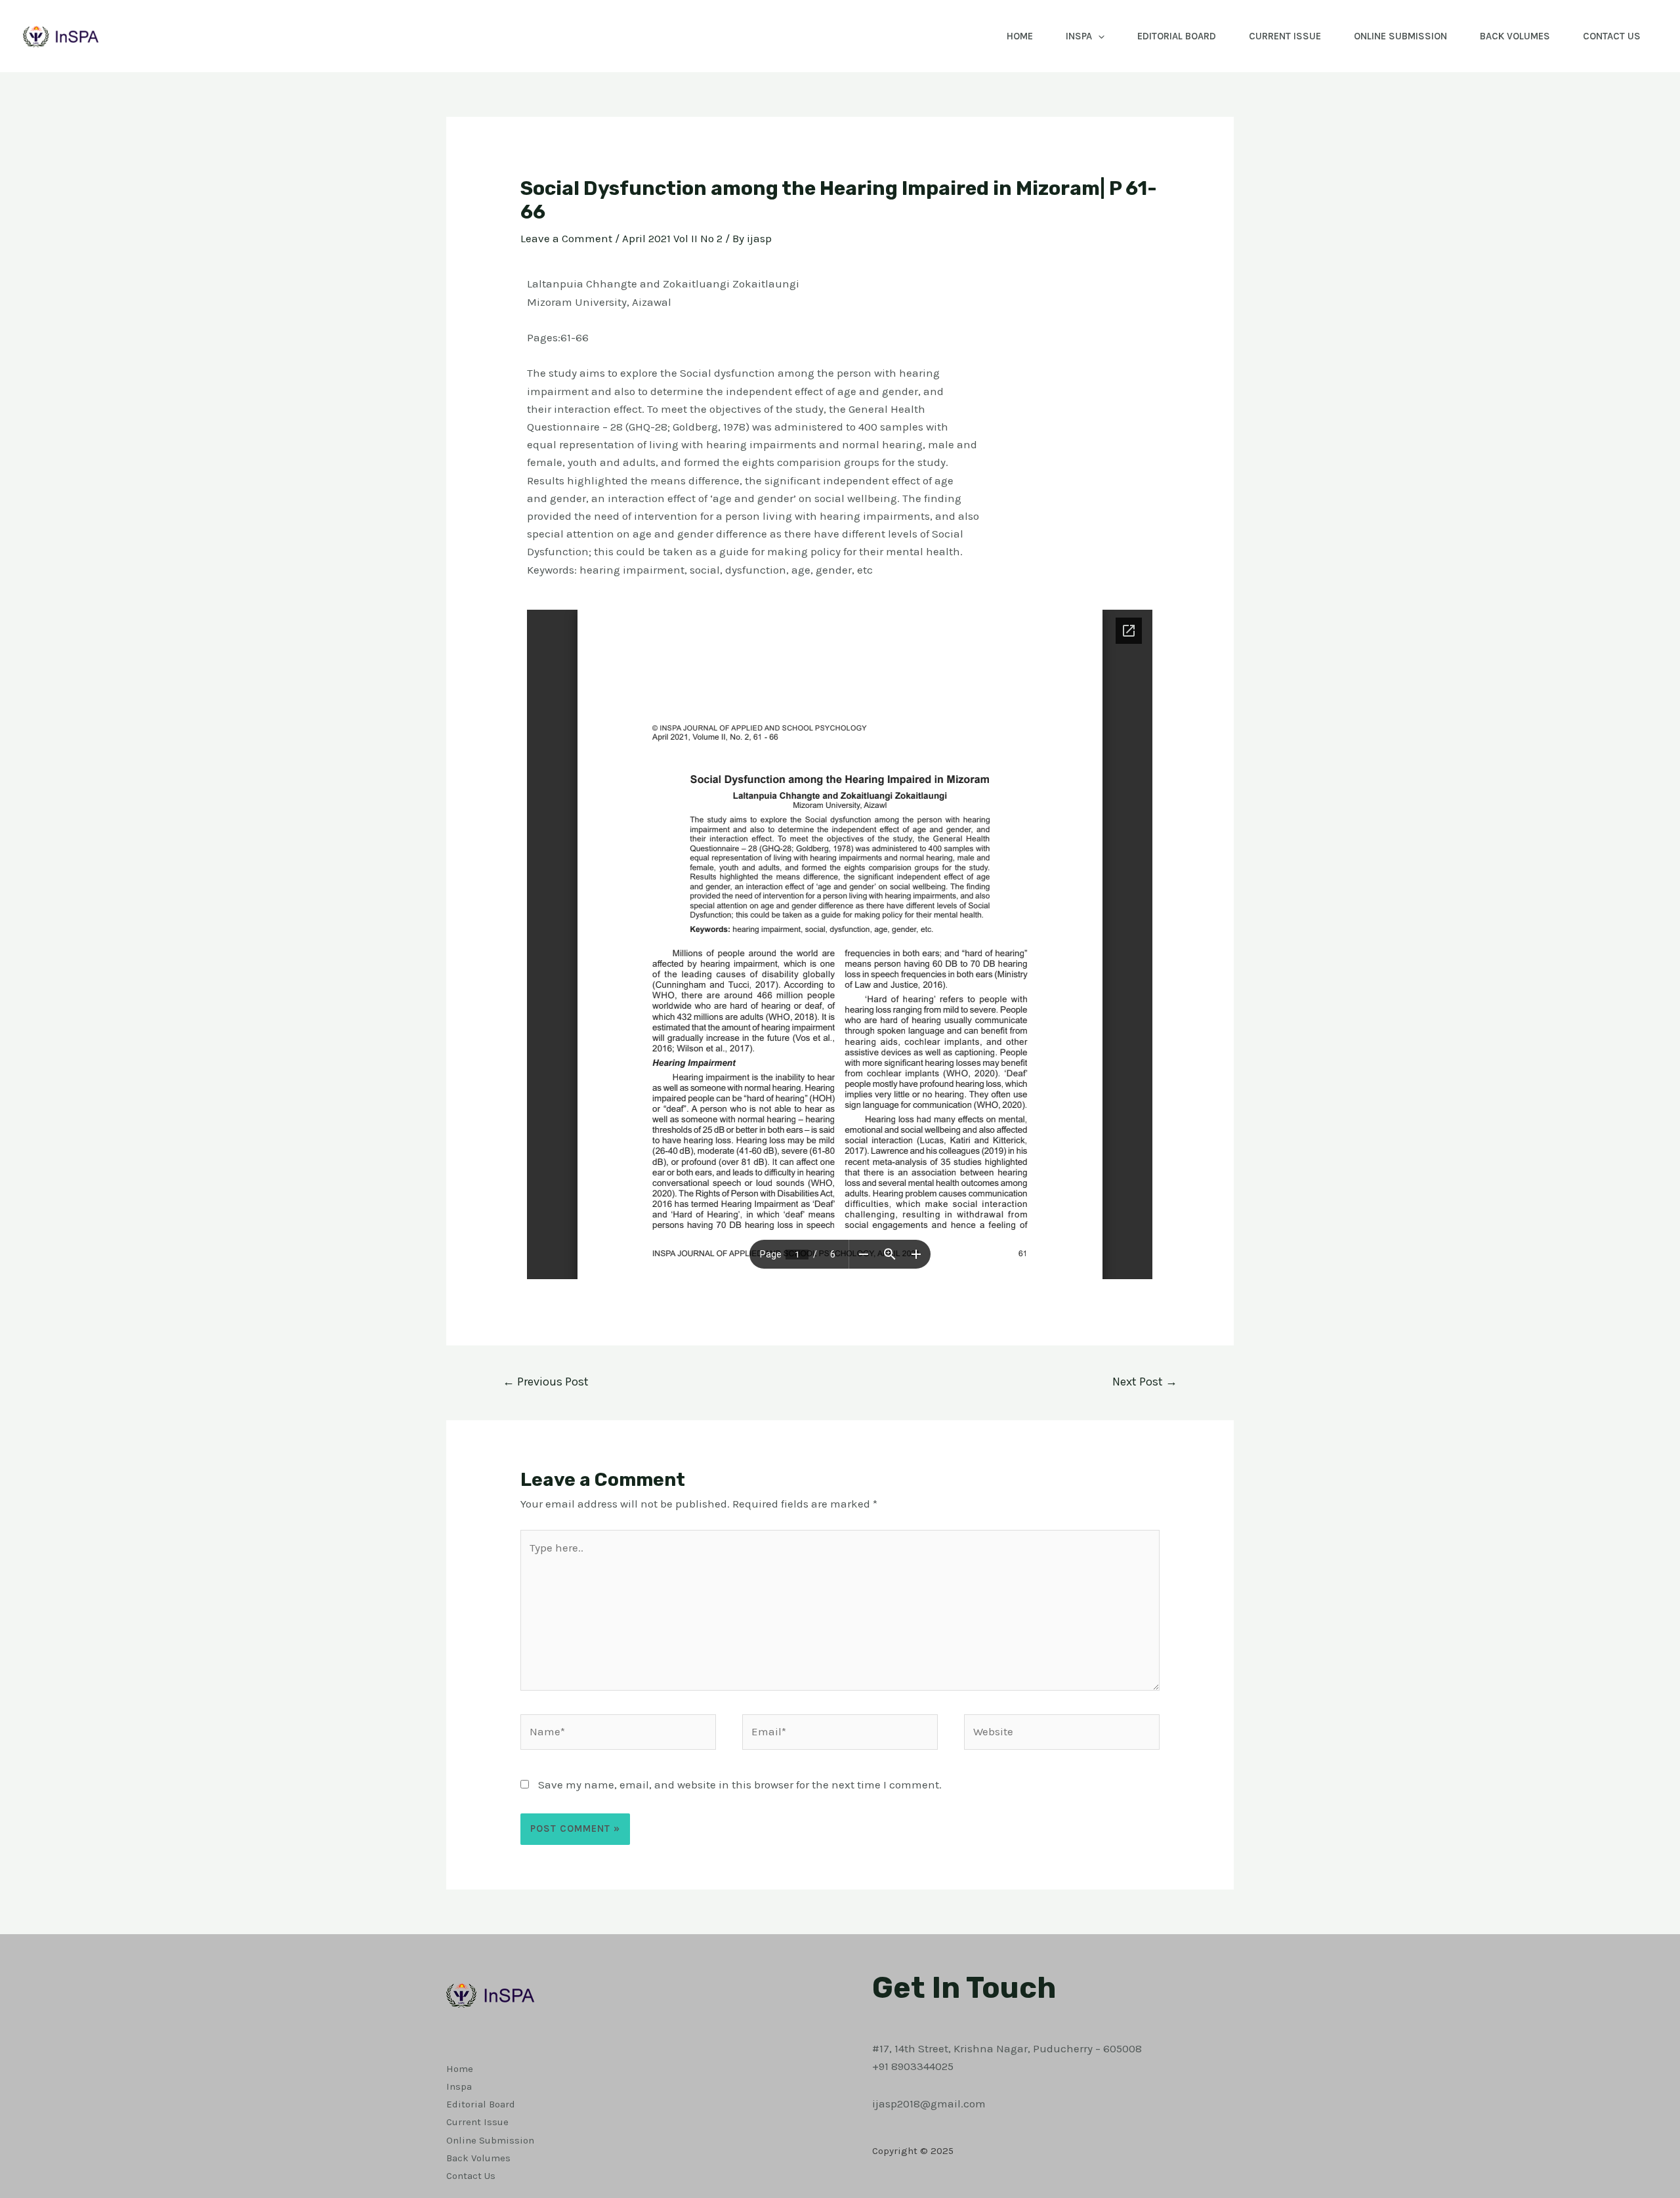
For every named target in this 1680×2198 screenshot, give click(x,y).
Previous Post (546, 1382)
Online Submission (1400, 36)
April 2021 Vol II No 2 (672, 238)
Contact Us (1612, 36)
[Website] (1062, 1734)
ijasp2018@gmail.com (929, 2103)
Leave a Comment (566, 238)
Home (1020, 36)
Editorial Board (1177, 36)
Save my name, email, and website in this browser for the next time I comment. (740, 1785)
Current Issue (1285, 36)
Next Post (1145, 1382)
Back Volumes (1515, 36)
